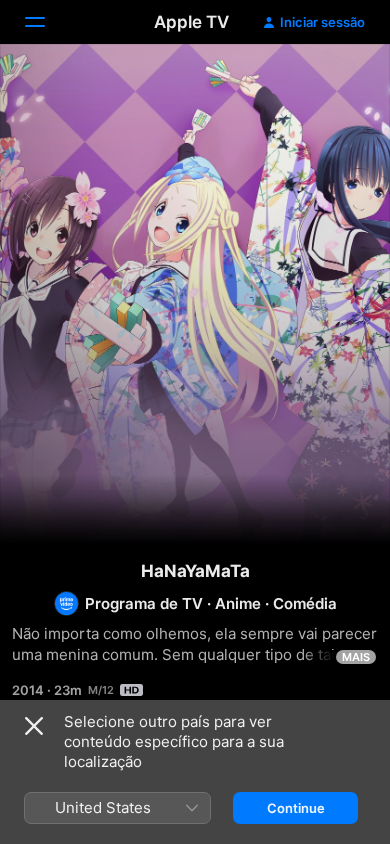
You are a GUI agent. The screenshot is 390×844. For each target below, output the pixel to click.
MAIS (356, 657)
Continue (296, 808)
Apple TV (191, 22)
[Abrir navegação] (47, 22)
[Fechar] (34, 726)
